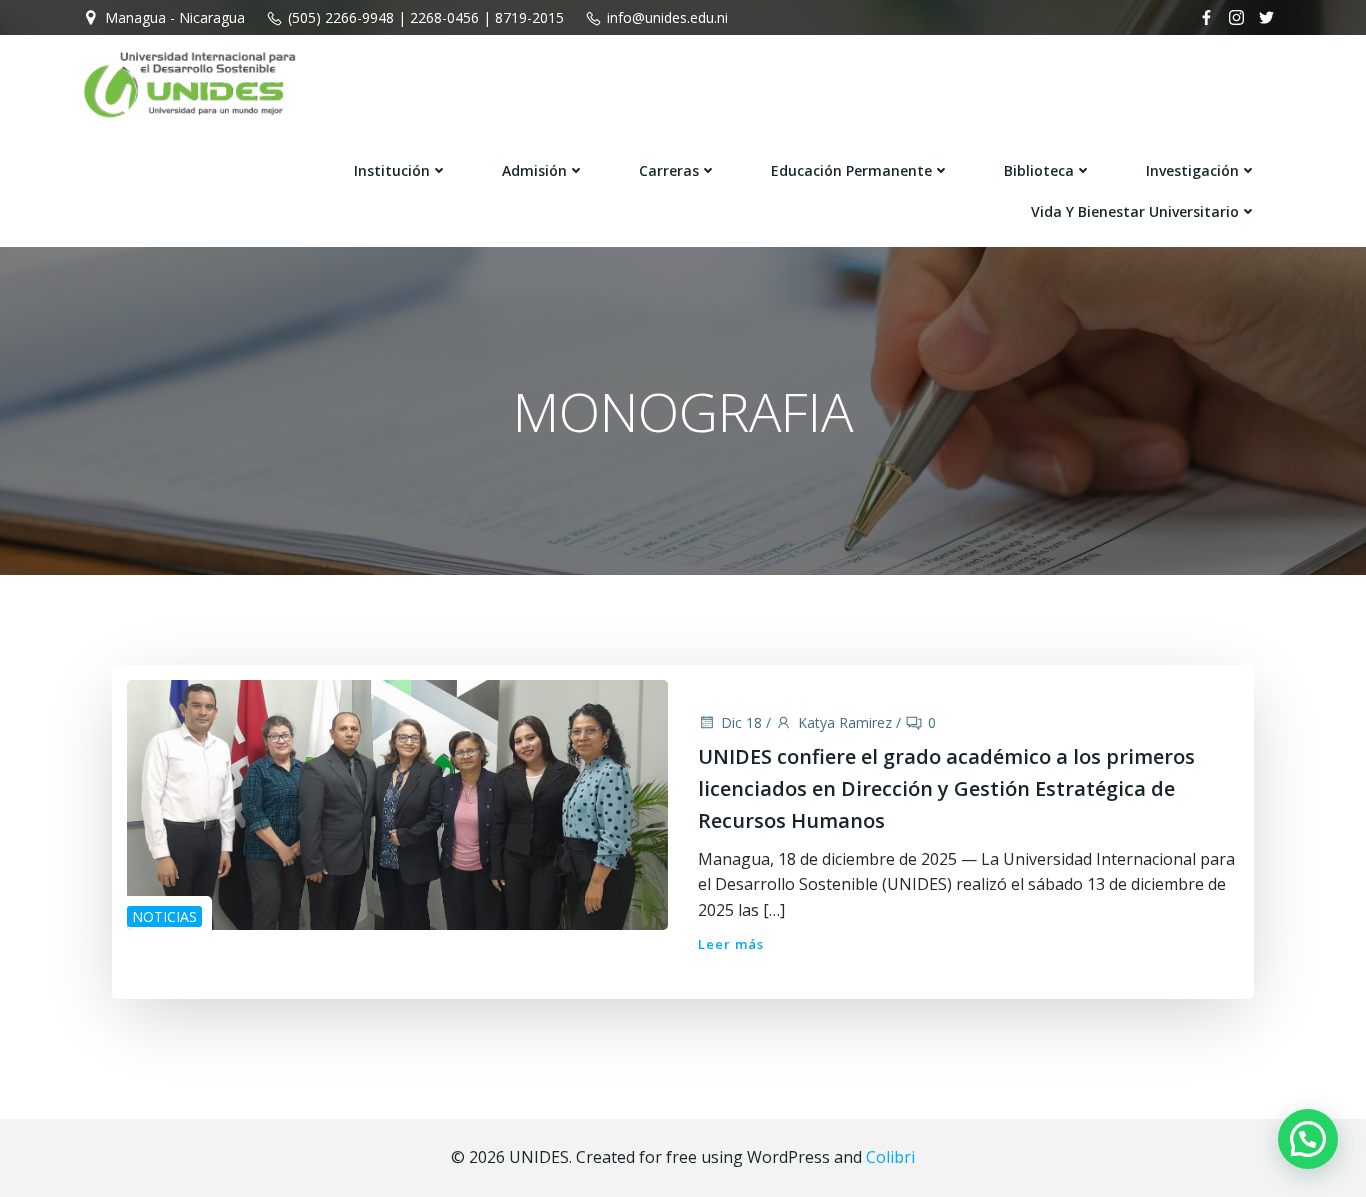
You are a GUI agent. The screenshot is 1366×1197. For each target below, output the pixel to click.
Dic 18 (741, 722)
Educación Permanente (851, 170)
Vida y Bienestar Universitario (1135, 211)
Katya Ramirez (845, 722)
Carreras (669, 170)
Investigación (1192, 170)
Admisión (534, 170)
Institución (392, 170)
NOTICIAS (164, 916)
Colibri (890, 1157)
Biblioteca (1039, 170)
